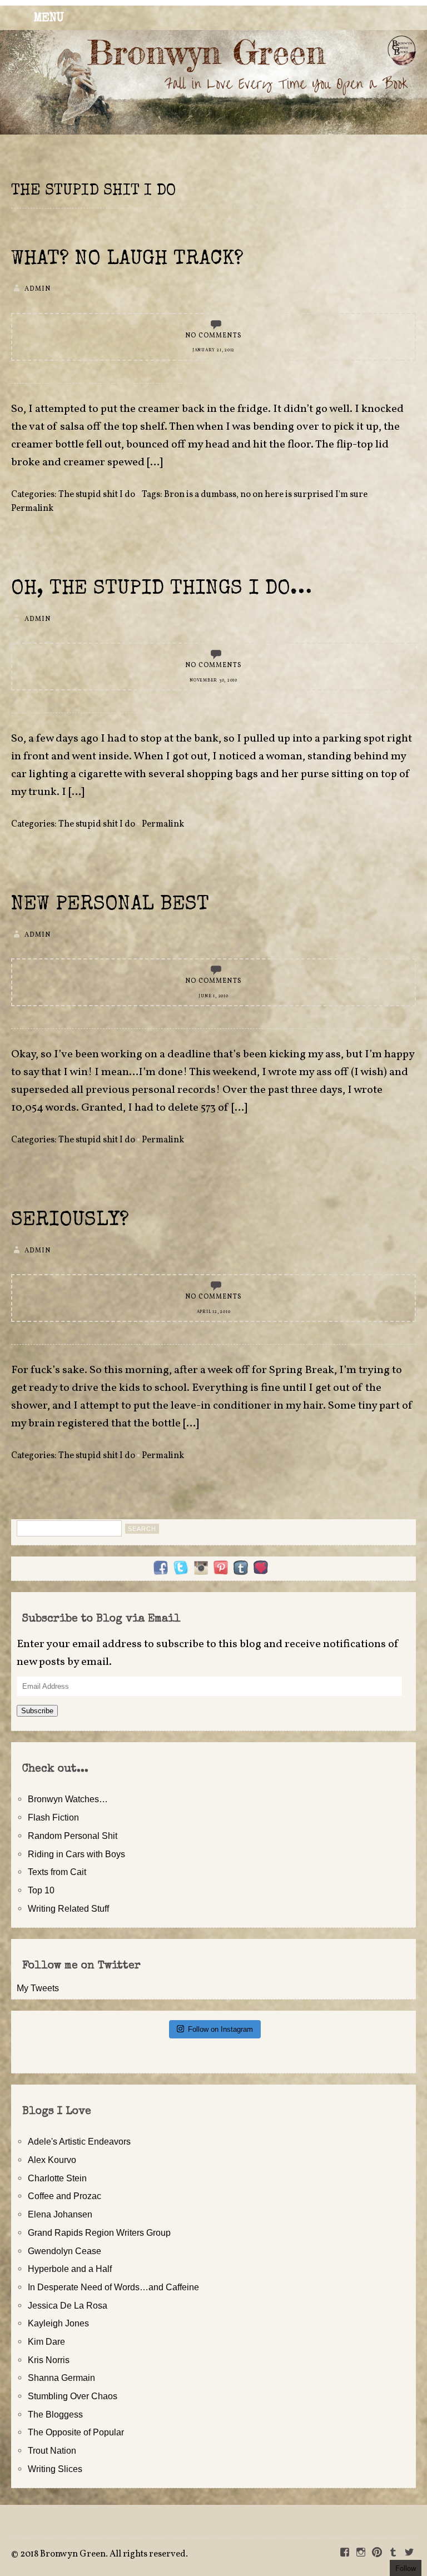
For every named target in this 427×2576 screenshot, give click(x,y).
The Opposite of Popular (76, 2432)
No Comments (213, 336)
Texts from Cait (57, 1872)
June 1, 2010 (213, 996)
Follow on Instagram (220, 2029)
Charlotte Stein (57, 2178)
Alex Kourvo (52, 2160)
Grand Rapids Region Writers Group (99, 2232)
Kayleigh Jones (58, 2323)
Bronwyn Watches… (68, 1799)
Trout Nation (52, 2450)
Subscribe (37, 1711)
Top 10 (41, 1890)
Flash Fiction (53, 1817)
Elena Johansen (60, 2214)
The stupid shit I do (97, 495)
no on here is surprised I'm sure (304, 495)
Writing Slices (55, 2469)
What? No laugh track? (127, 260)
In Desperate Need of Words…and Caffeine (113, 2287)
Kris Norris (49, 2360)
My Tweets (38, 1988)
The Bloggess (55, 2414)
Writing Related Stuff (68, 1908)
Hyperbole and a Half (70, 2269)
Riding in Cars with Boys (76, 1854)
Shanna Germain (61, 2378)
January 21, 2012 (213, 350)
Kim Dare (46, 2341)
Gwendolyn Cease (64, 2251)
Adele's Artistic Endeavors (79, 2141)
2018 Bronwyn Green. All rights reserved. (104, 2554)
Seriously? (70, 1221)
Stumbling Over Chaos (73, 2396)
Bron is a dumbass (200, 495)
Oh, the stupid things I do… (162, 590)
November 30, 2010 (213, 680)
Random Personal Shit (73, 1836)
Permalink (32, 509)
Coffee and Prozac (64, 2196)
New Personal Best (110, 905)
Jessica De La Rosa (68, 2305)
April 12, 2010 (214, 1312)
